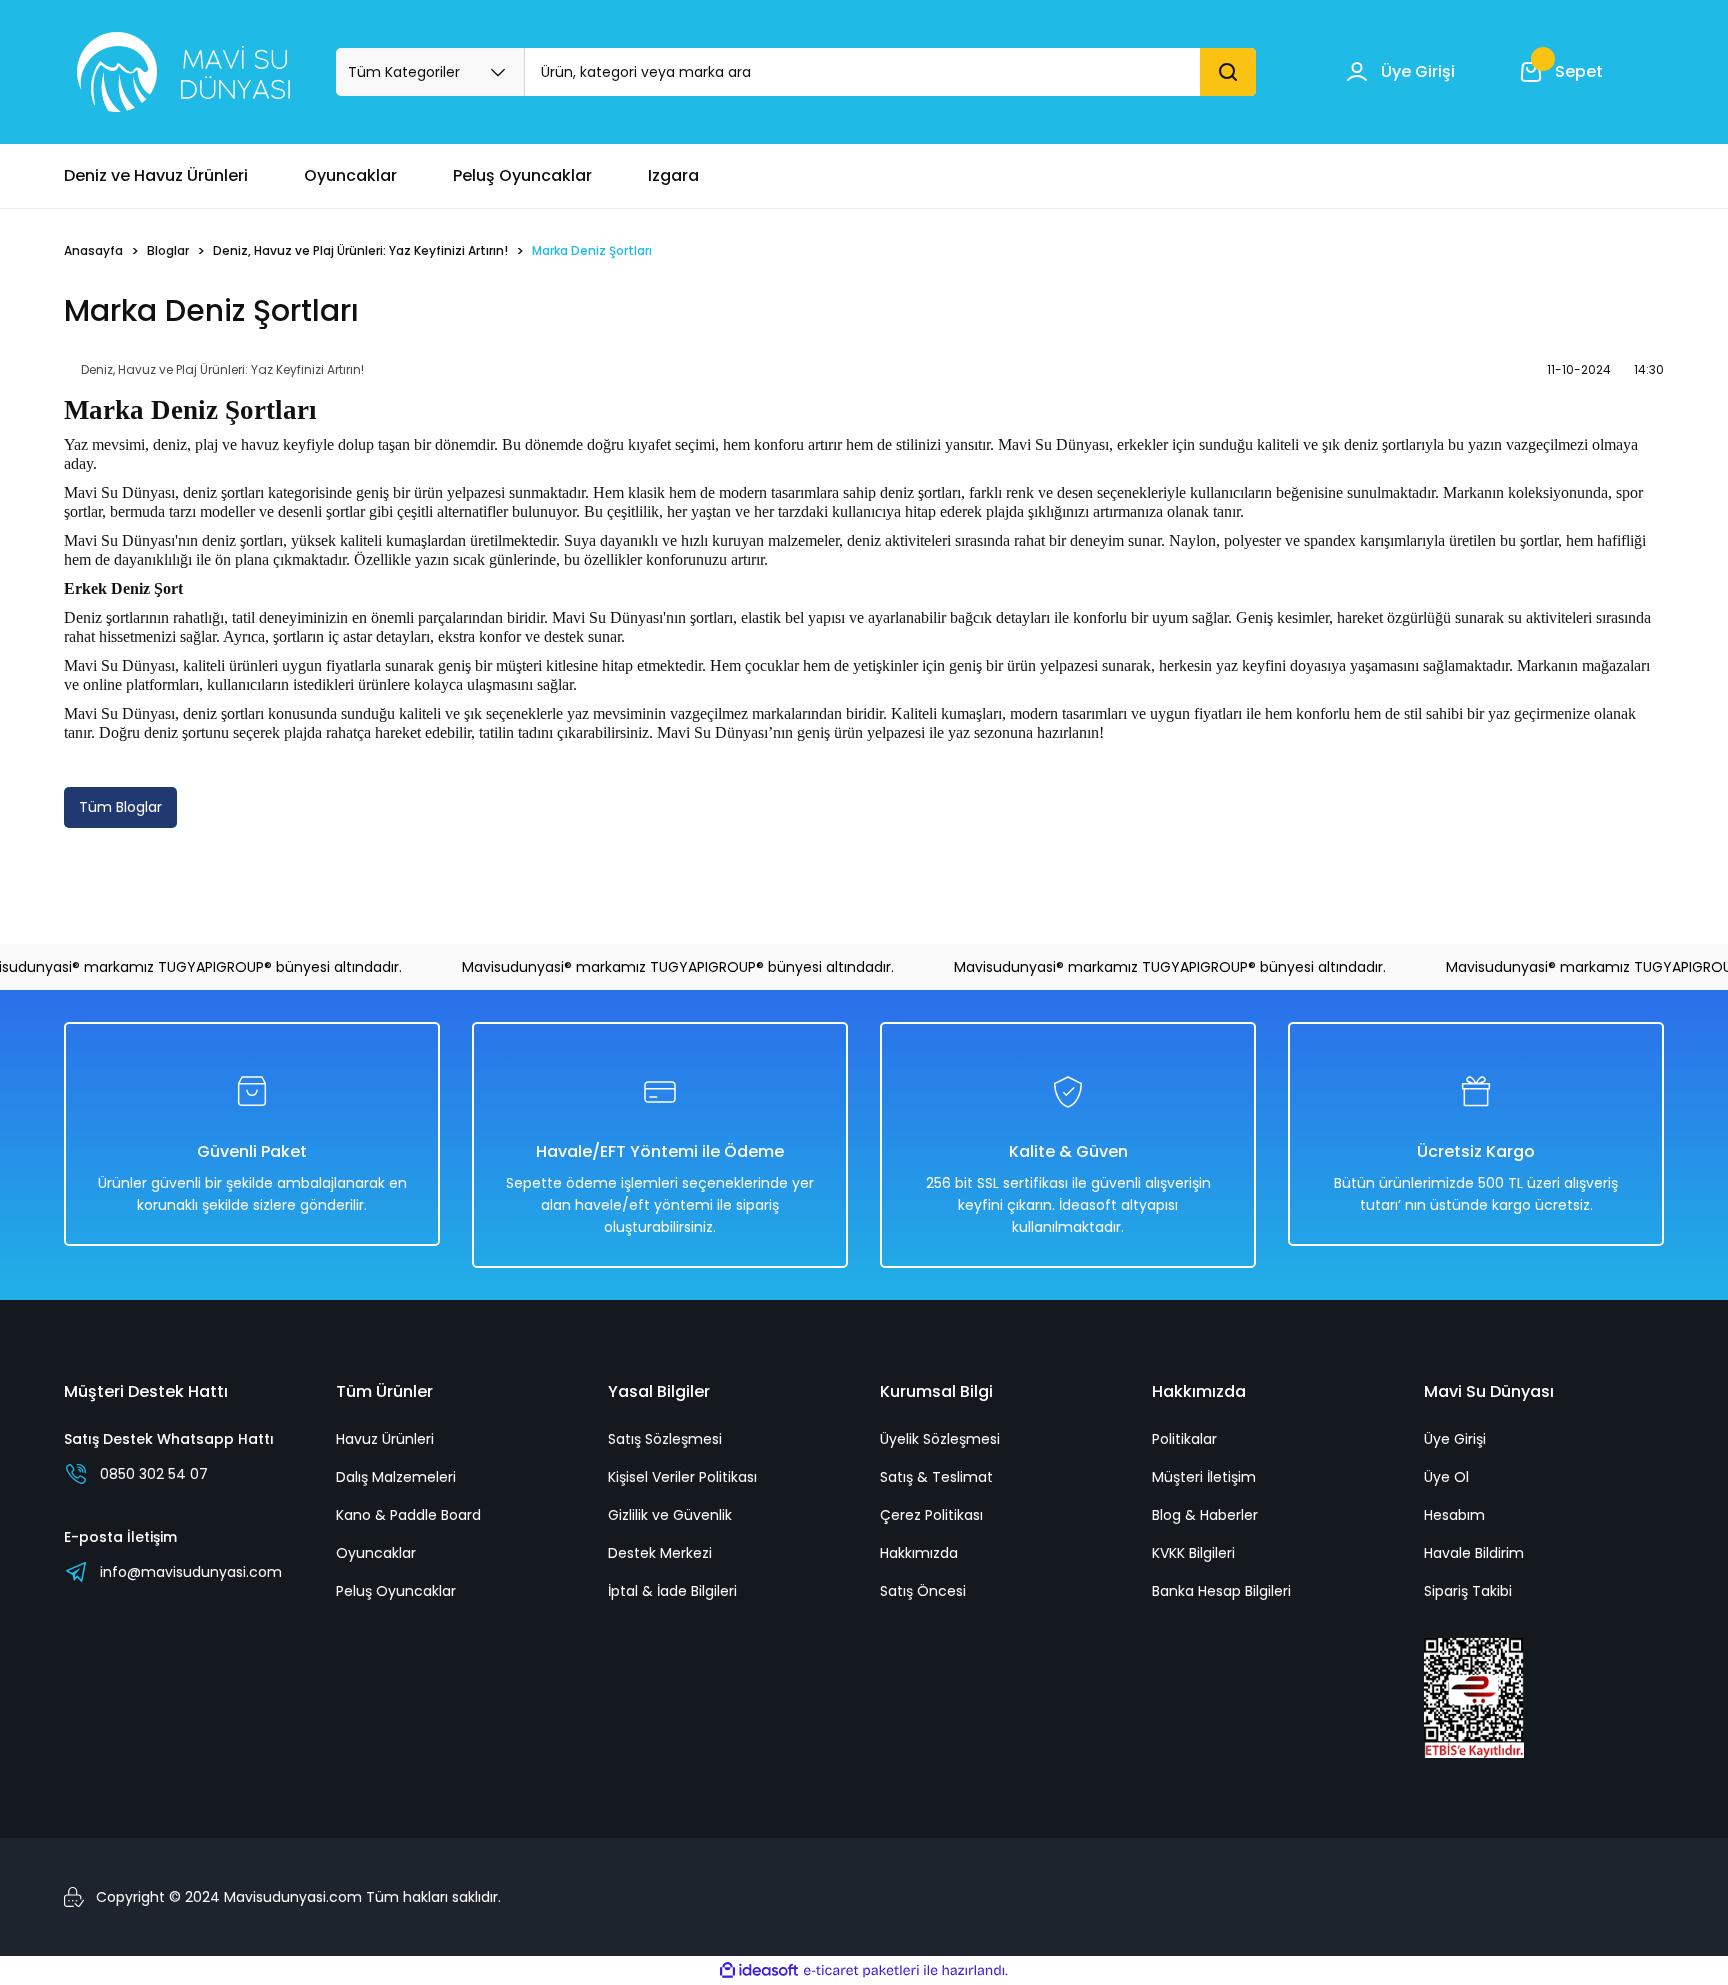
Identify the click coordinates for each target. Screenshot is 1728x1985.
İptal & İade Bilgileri (672, 1591)
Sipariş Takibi (1468, 1591)
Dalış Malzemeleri (396, 1477)
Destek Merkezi (660, 1553)
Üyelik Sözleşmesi (940, 1439)
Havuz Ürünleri (385, 1439)
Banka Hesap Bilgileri (1221, 1591)
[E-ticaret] (861, 1971)
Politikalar (1184, 1439)
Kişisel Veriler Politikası (682, 1477)
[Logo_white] (183, 72)
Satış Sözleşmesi (665, 1439)
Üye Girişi (1455, 1439)
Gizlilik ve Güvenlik (670, 1515)
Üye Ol (1446, 1477)
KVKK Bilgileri (1193, 1553)
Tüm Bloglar (120, 807)
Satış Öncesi (923, 1591)
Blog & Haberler (1205, 1515)
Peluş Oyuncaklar (396, 1591)
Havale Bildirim (1474, 1553)
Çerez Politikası (931, 1515)
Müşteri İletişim (1204, 1477)
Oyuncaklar (376, 1553)
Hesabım (1454, 1515)
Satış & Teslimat (936, 1477)
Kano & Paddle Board (408, 1515)
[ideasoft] (759, 1970)
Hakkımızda (919, 1553)
